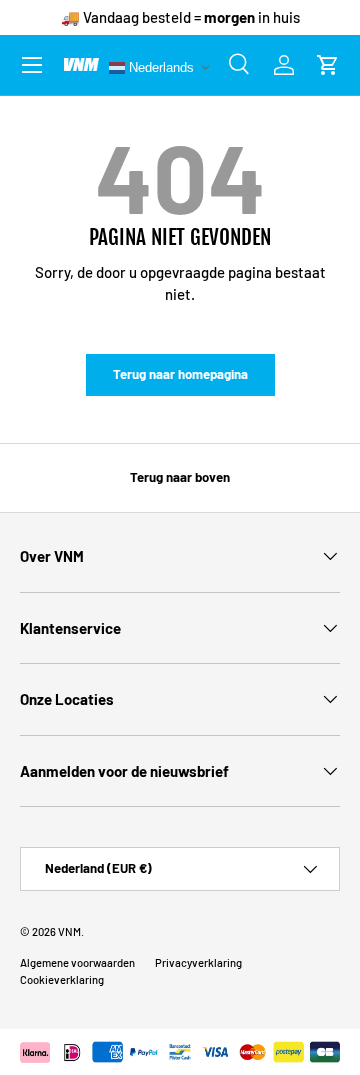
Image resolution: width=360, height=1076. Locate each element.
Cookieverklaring (62, 979)
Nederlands (159, 66)
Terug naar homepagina (180, 374)
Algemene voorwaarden (77, 962)
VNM (69, 931)
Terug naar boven (180, 477)
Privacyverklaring (198, 962)
